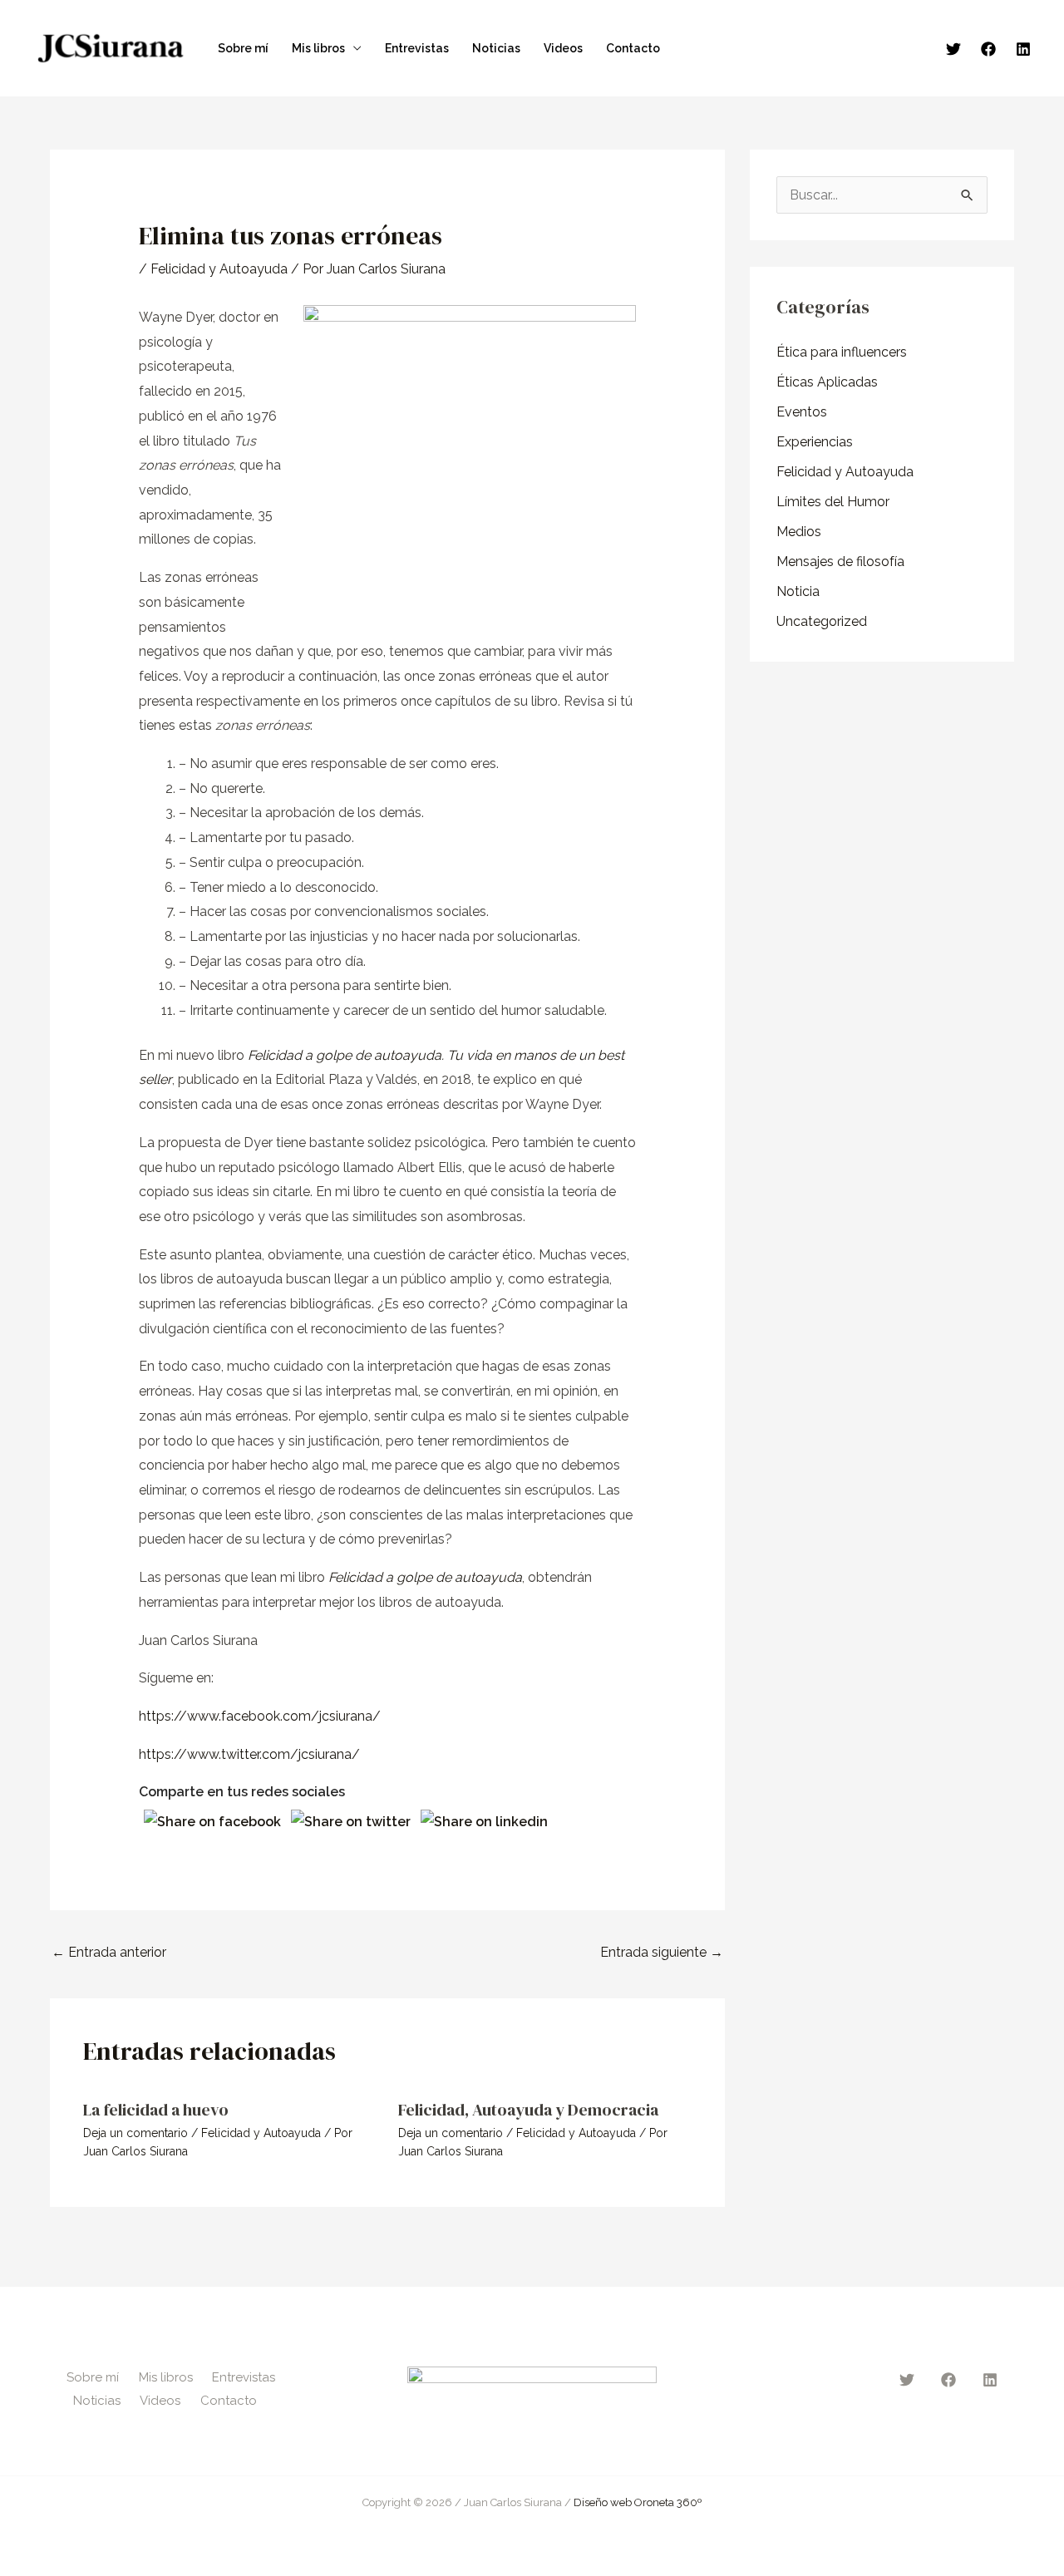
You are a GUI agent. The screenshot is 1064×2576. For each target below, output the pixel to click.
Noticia (798, 591)
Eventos (802, 412)
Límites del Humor (833, 502)
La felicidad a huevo (156, 2110)
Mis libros (318, 48)
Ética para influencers (842, 352)
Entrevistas (417, 48)
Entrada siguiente (662, 1952)
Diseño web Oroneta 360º (638, 2502)
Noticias (496, 48)
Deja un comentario (135, 2133)
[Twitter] (953, 49)
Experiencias (815, 442)
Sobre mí (243, 48)
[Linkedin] (1023, 49)
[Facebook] (988, 49)
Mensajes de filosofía (840, 561)
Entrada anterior (109, 1952)
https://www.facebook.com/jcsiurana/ (260, 1716)
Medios (799, 532)
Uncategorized (822, 621)
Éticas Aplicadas (827, 382)
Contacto (633, 48)
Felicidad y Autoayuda (219, 269)
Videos (563, 48)
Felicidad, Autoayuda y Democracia (528, 2110)
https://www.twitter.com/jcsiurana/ (249, 1754)
